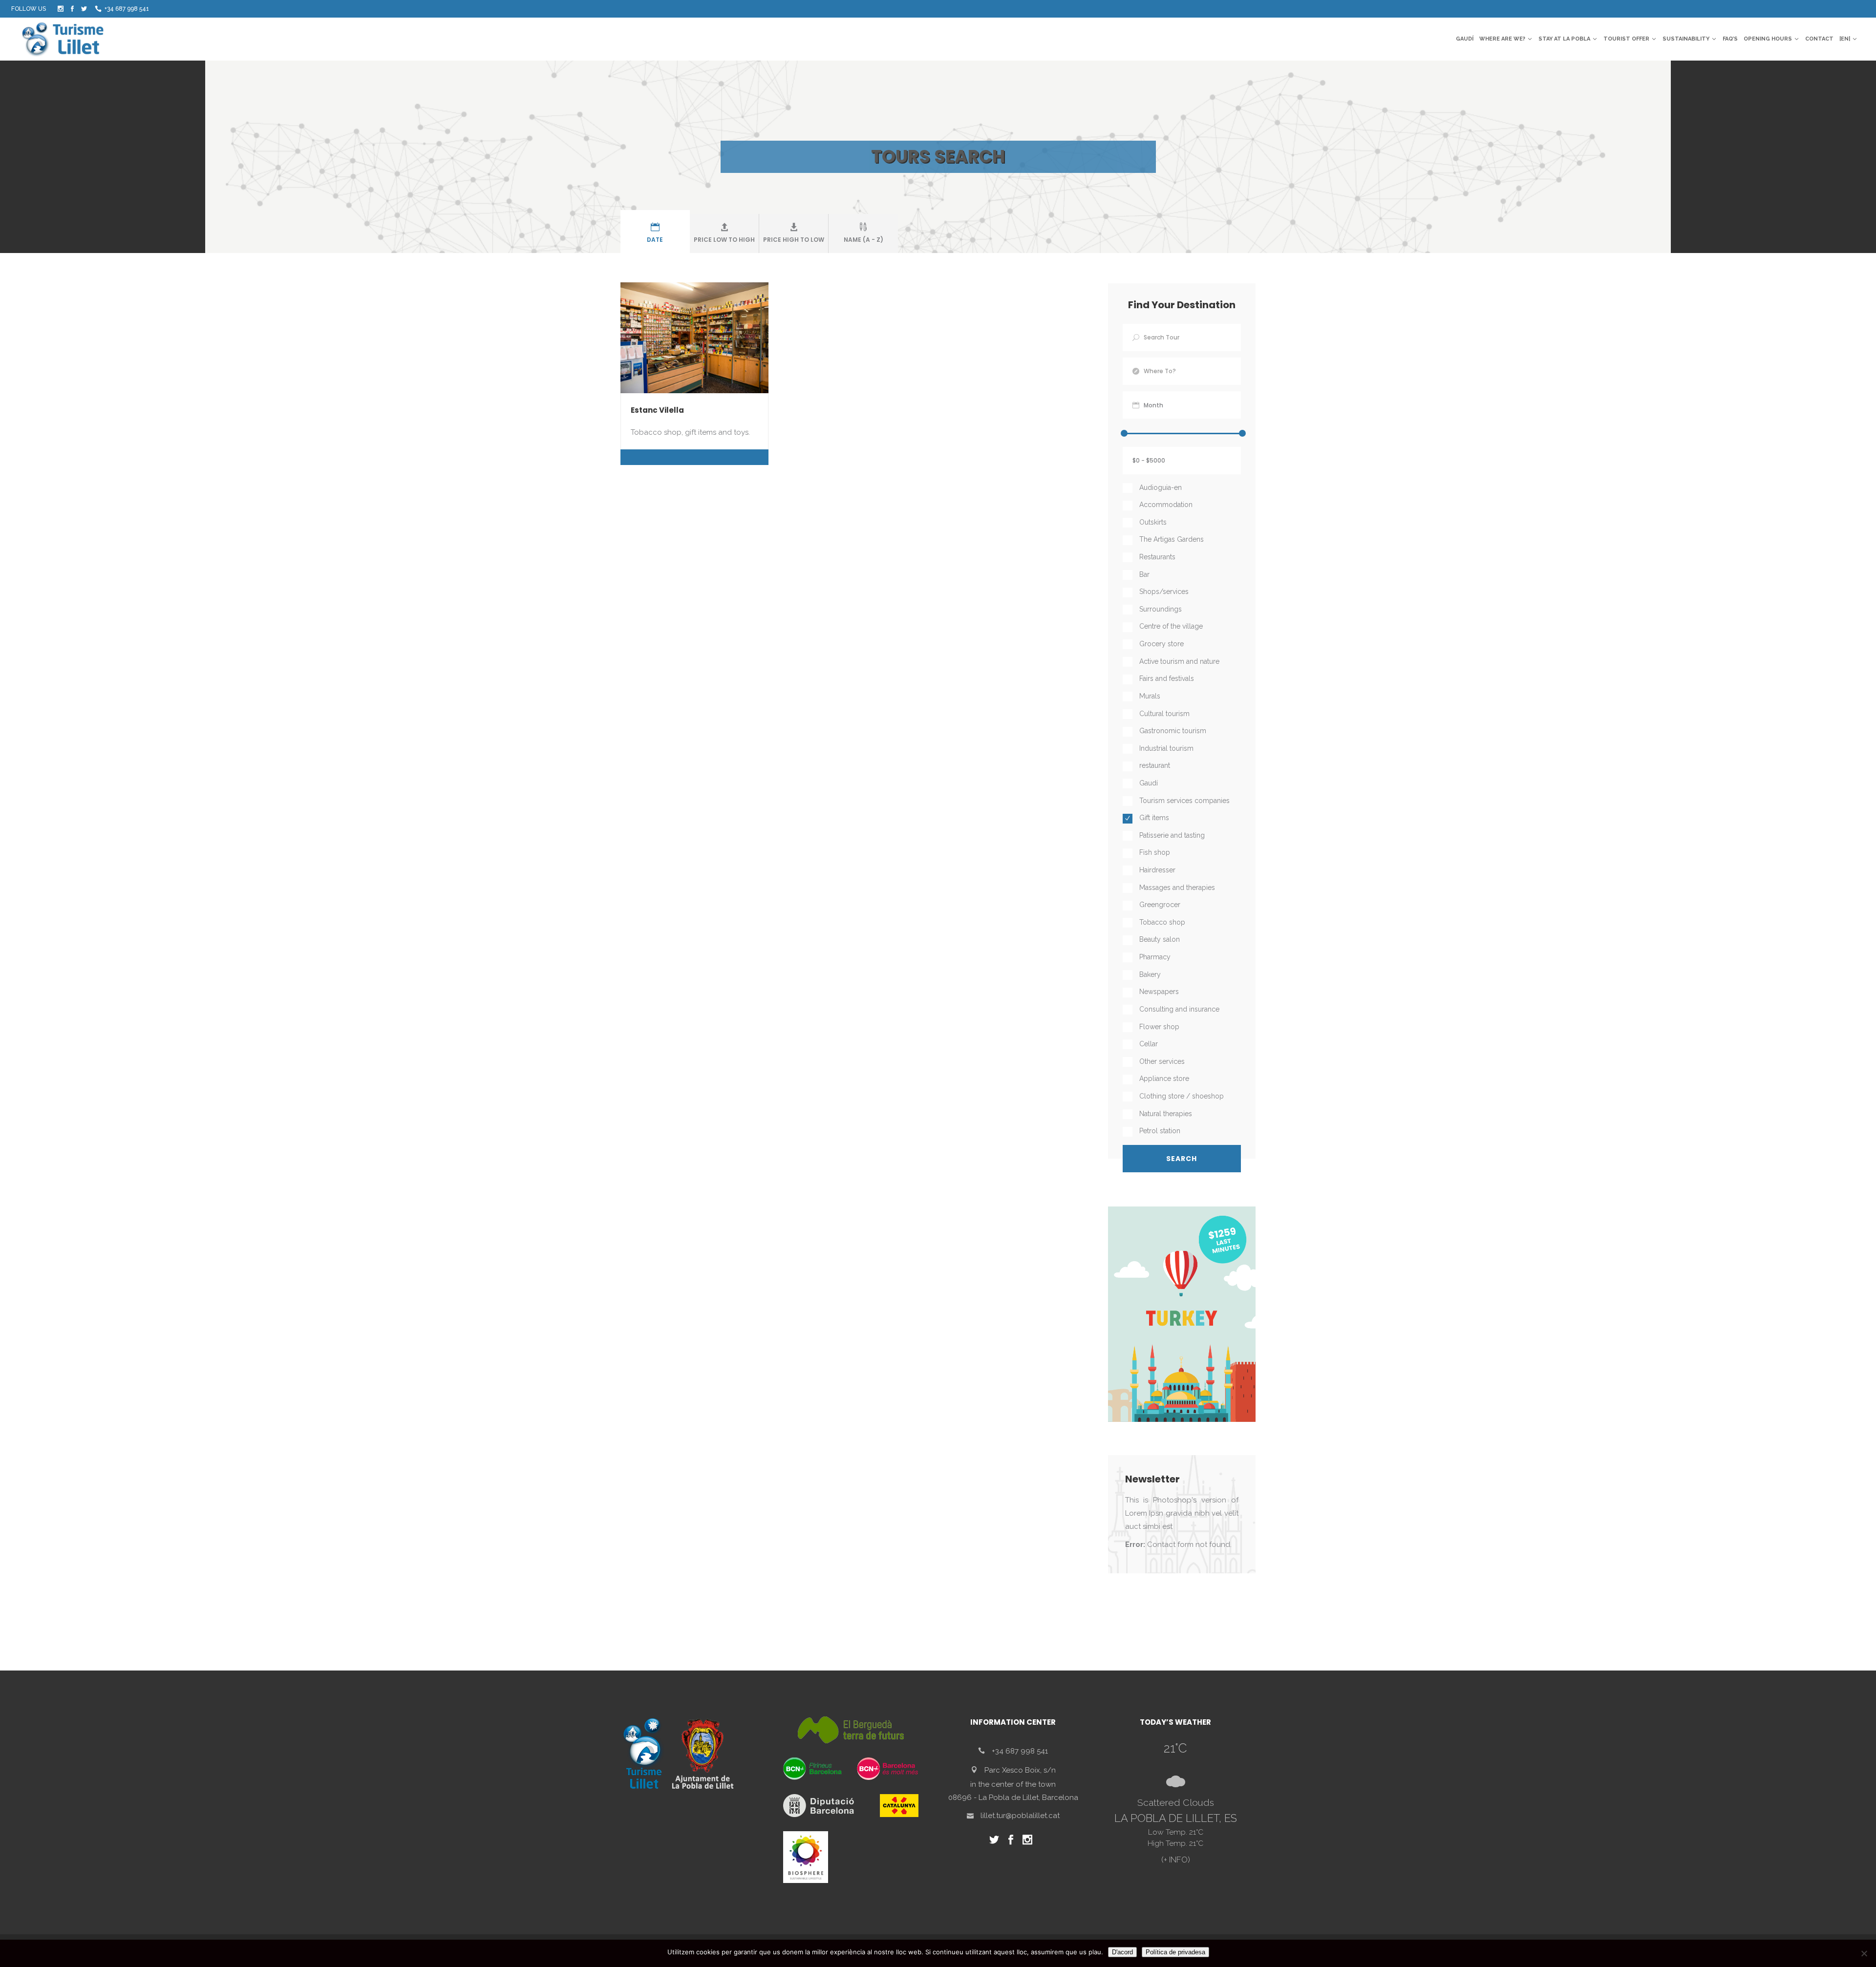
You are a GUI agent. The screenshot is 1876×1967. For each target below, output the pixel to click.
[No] (1864, 1953)
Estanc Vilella (657, 410)
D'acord (1122, 1952)
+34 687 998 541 (127, 9)
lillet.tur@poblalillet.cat (1020, 1816)
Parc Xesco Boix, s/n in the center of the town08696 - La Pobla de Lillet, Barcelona (1013, 1784)
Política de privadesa (1175, 1952)
